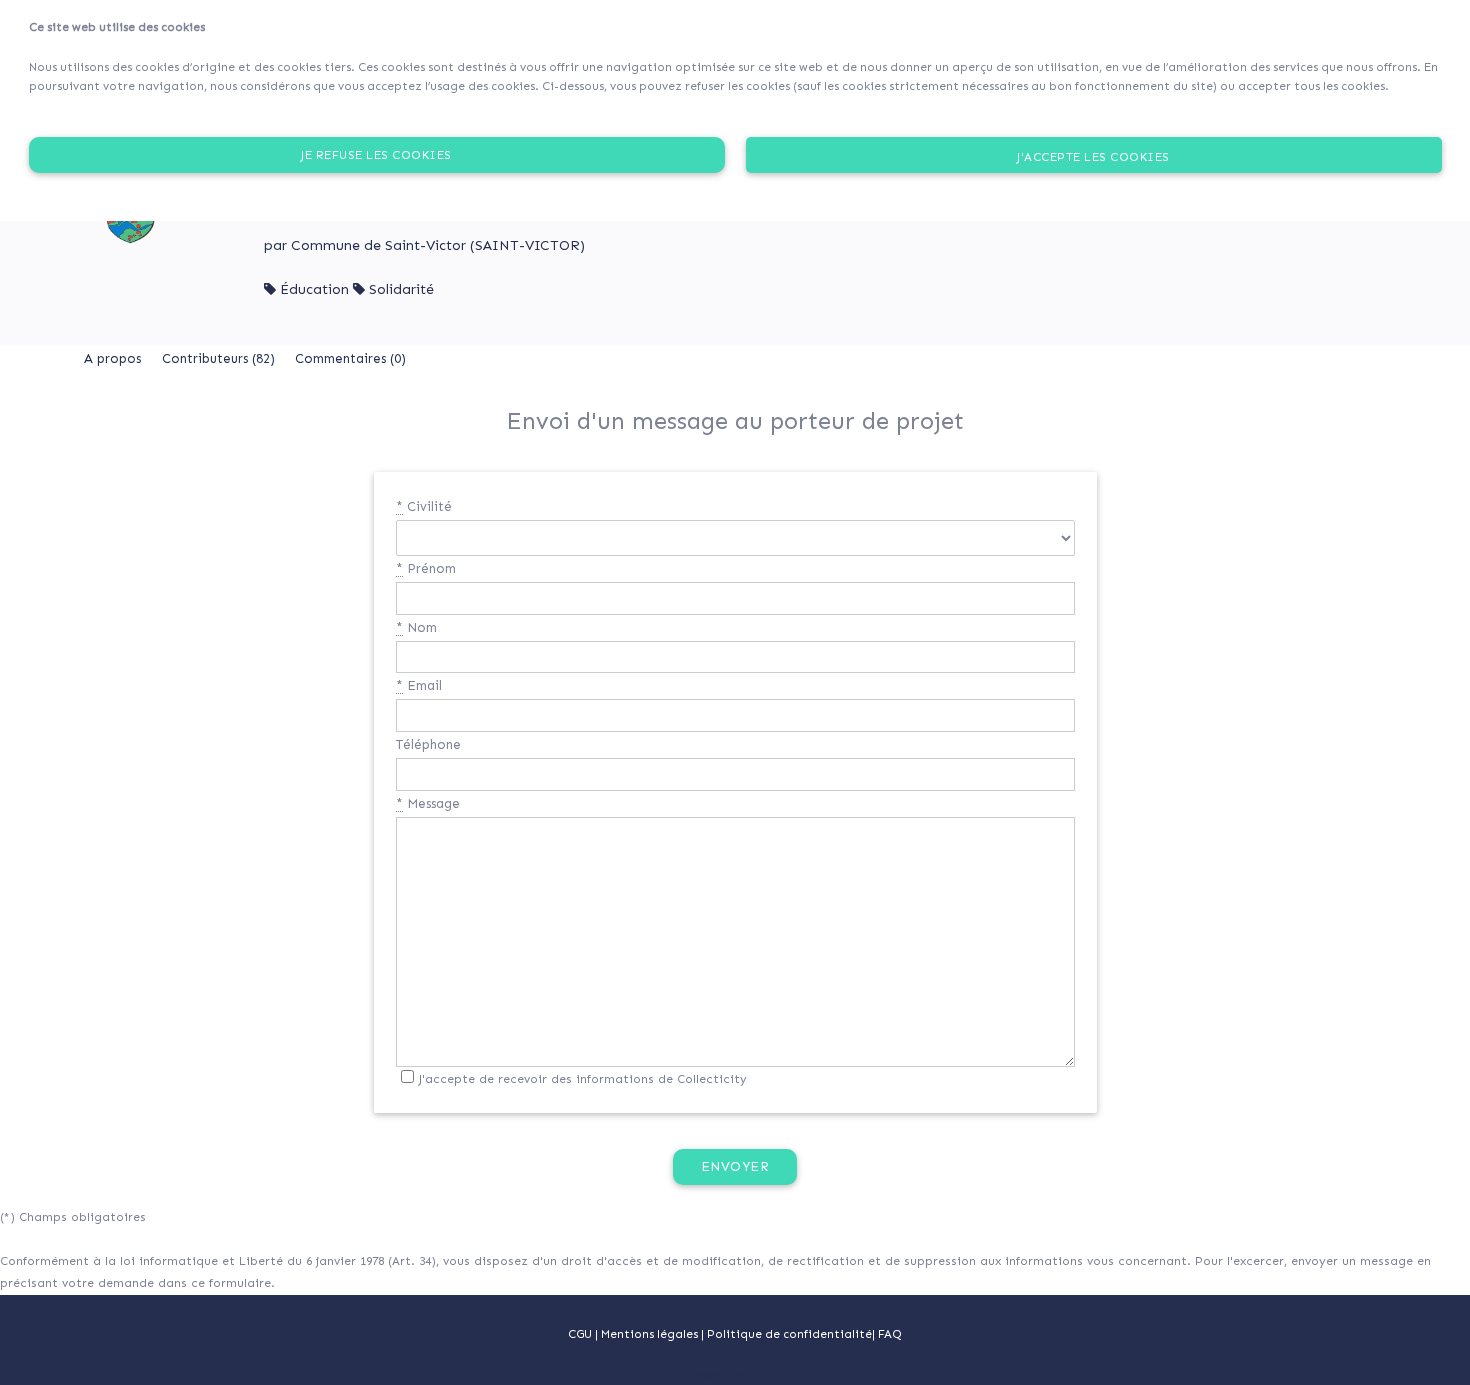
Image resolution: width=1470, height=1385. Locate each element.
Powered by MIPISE (735, 1375)
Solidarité (401, 289)
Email (419, 685)
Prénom (426, 568)
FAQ (890, 1334)
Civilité (424, 506)
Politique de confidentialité (789, 1334)
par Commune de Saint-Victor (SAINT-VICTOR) (424, 245)
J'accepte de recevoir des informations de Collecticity (583, 1079)
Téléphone (428, 744)
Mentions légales (651, 1334)
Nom (416, 627)
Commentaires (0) (350, 358)
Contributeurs (218, 358)
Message (428, 803)
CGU (580, 1334)
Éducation (314, 289)
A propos (112, 358)
